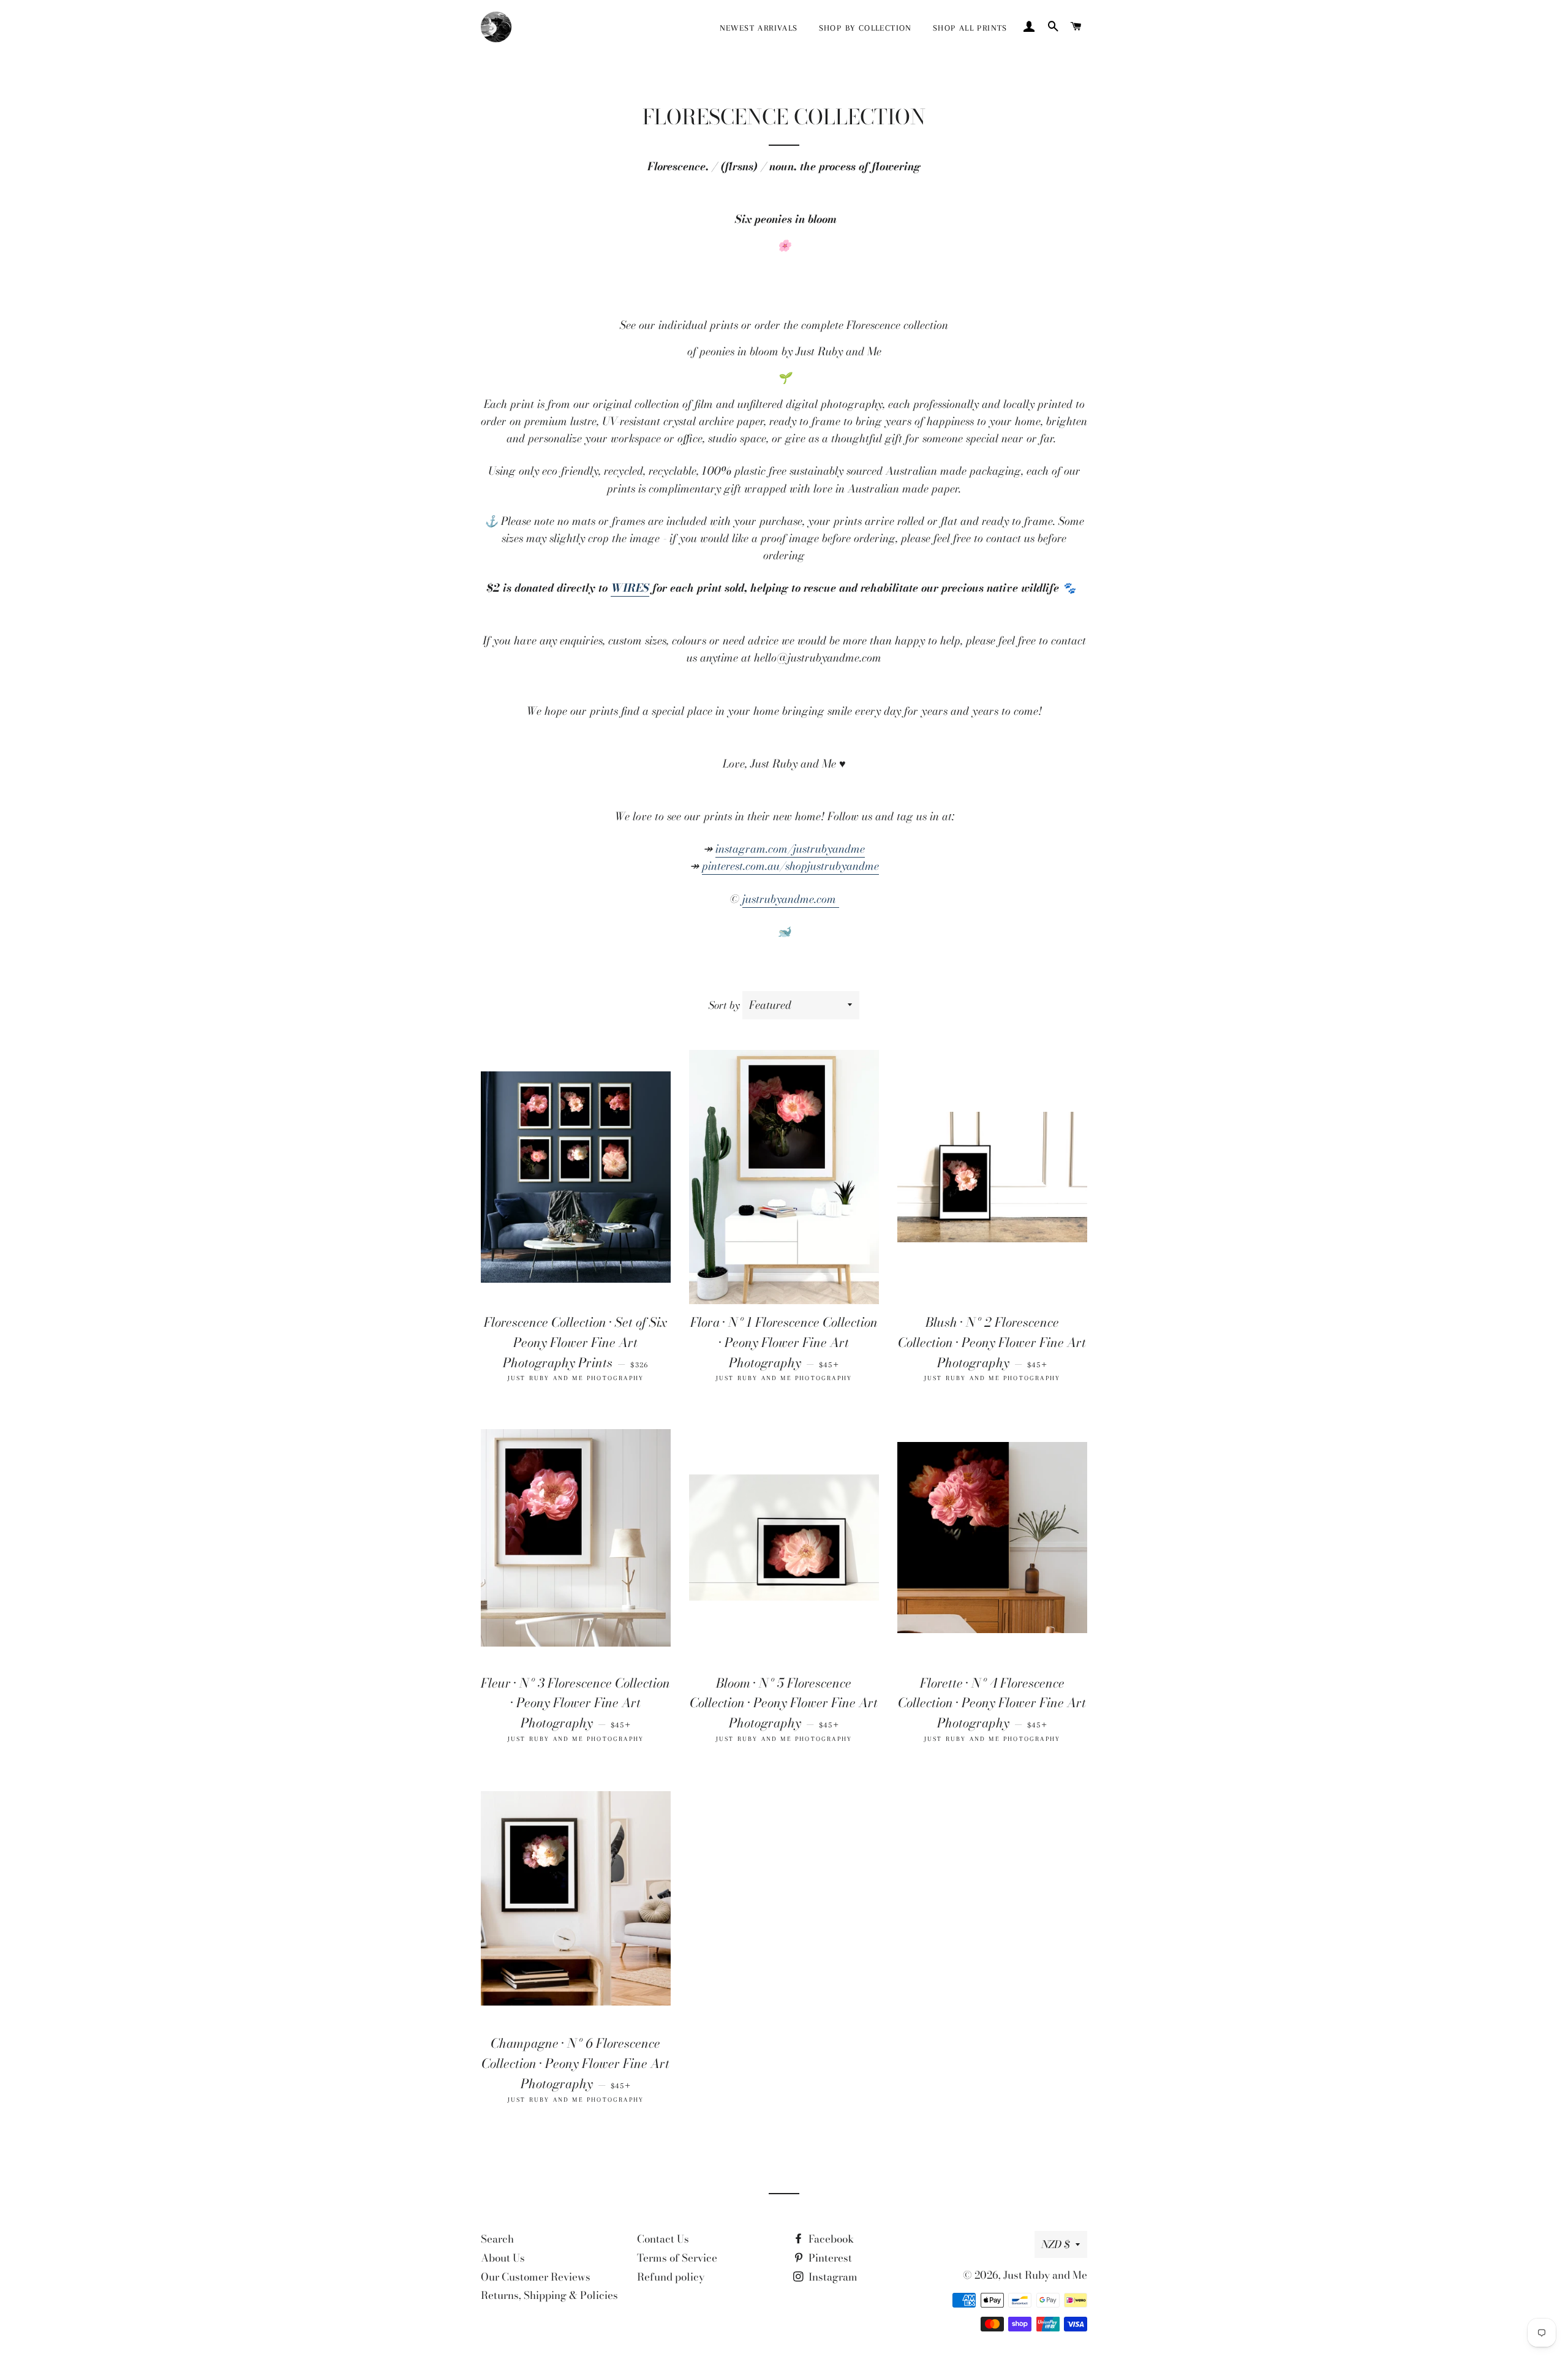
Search (497, 2239)
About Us (503, 2258)
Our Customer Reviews (536, 2277)
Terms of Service (677, 2258)
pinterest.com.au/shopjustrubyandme (790, 866)
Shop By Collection (865, 28)
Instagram (832, 2277)
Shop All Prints (970, 28)
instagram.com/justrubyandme (790, 849)
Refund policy (671, 2277)
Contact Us (663, 2239)
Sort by (724, 1005)
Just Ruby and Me (1045, 2275)
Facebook (830, 2239)
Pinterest (829, 2258)
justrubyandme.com (791, 899)
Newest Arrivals (759, 28)
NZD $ (1055, 2244)
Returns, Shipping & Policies (549, 2295)
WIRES (630, 588)
